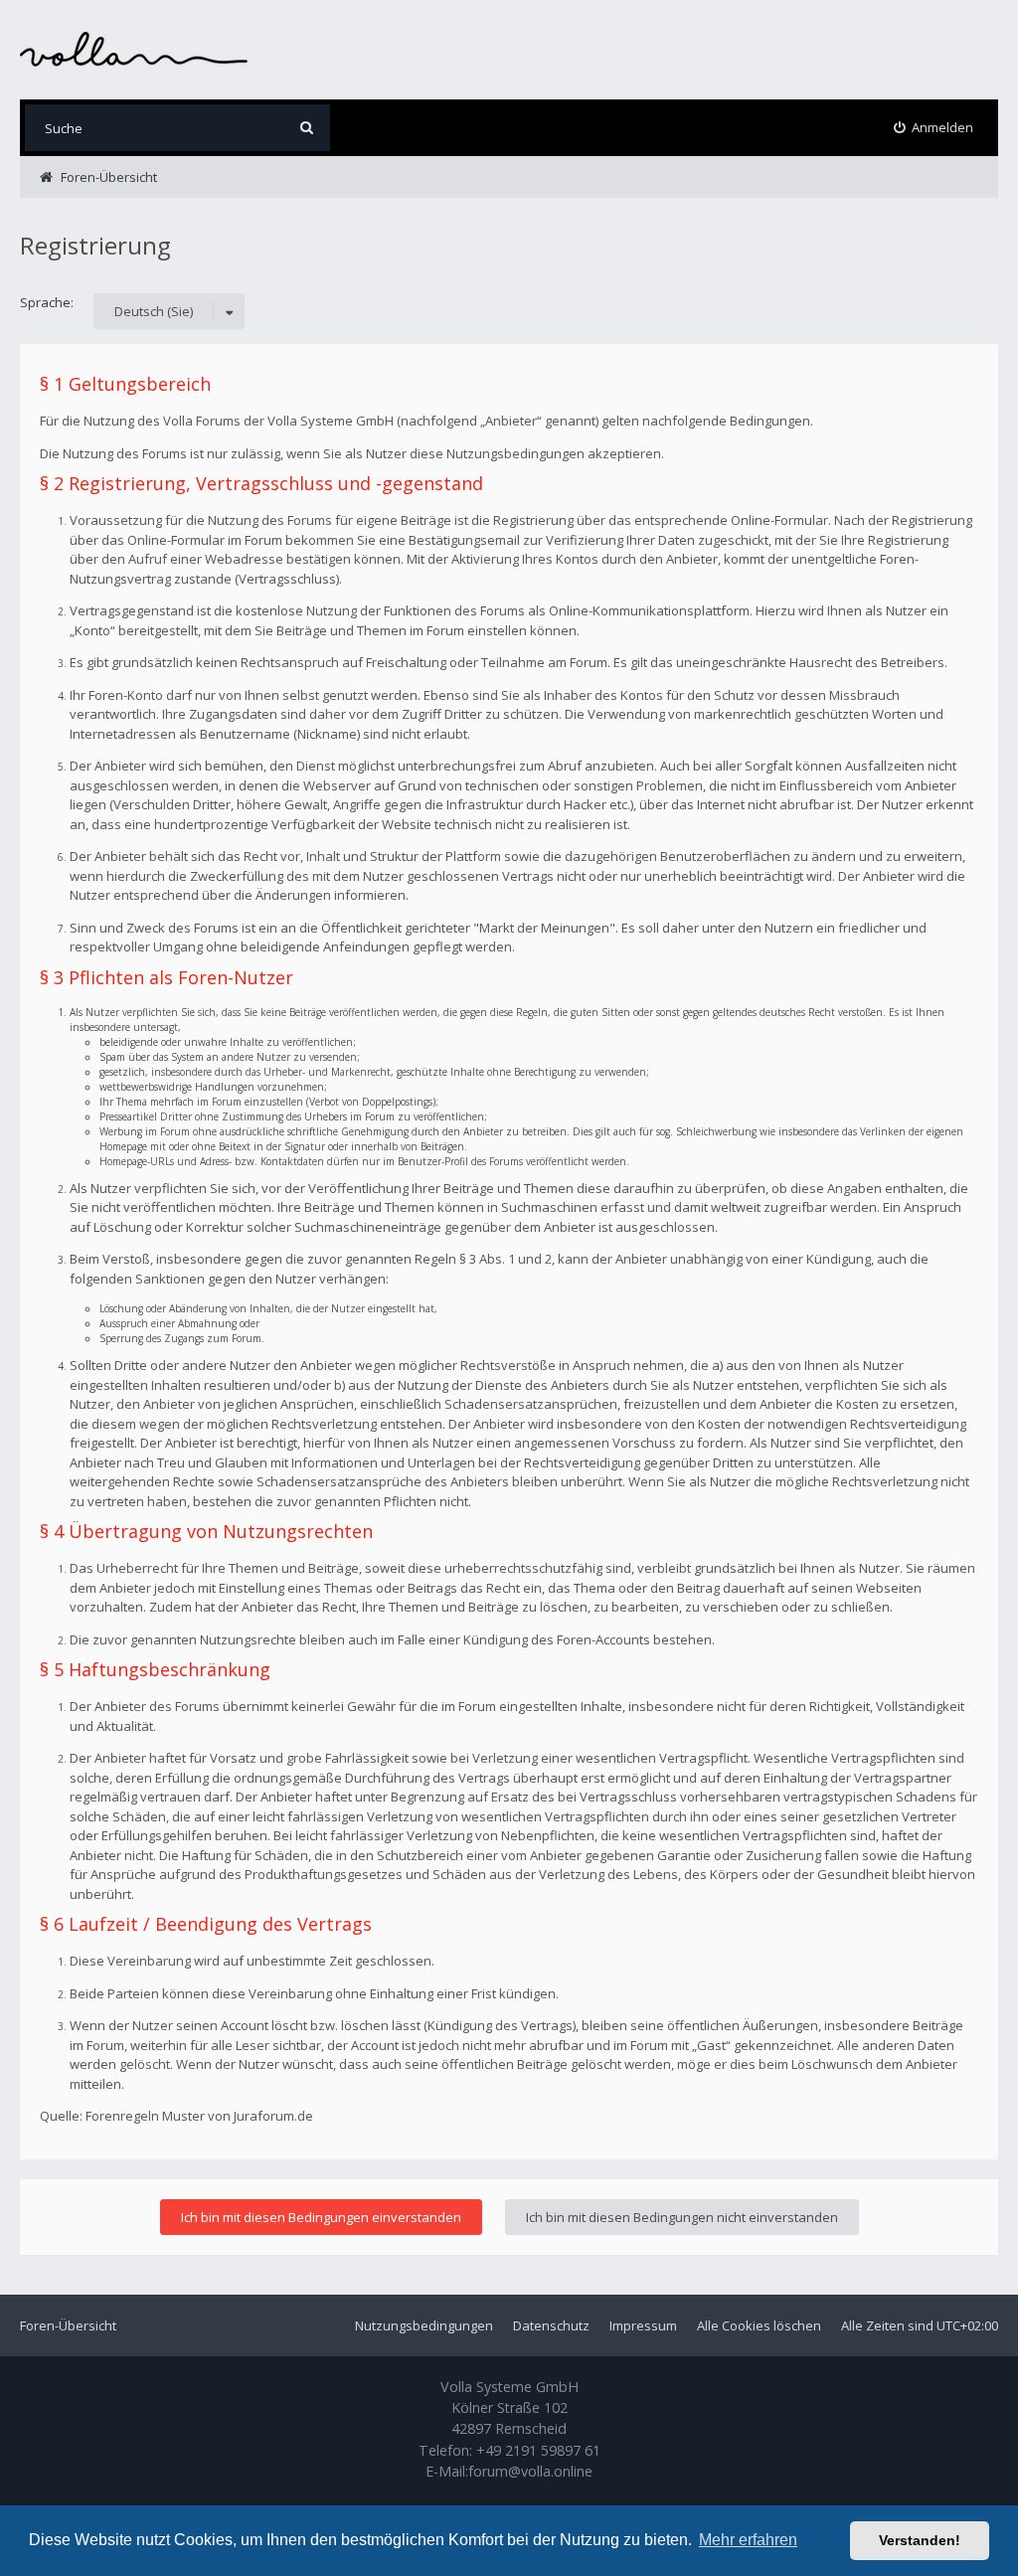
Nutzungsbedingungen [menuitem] (424, 2325)
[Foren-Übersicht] (134, 49)
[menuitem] (934, 128)
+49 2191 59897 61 (538, 2450)
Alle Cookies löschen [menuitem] (759, 2325)
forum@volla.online (530, 2471)
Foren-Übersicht (68, 2325)
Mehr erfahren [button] (748, 2540)
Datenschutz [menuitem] (551, 2325)
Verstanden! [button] (920, 2540)
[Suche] (307, 128)
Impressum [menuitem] (643, 2325)
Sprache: (47, 302)
